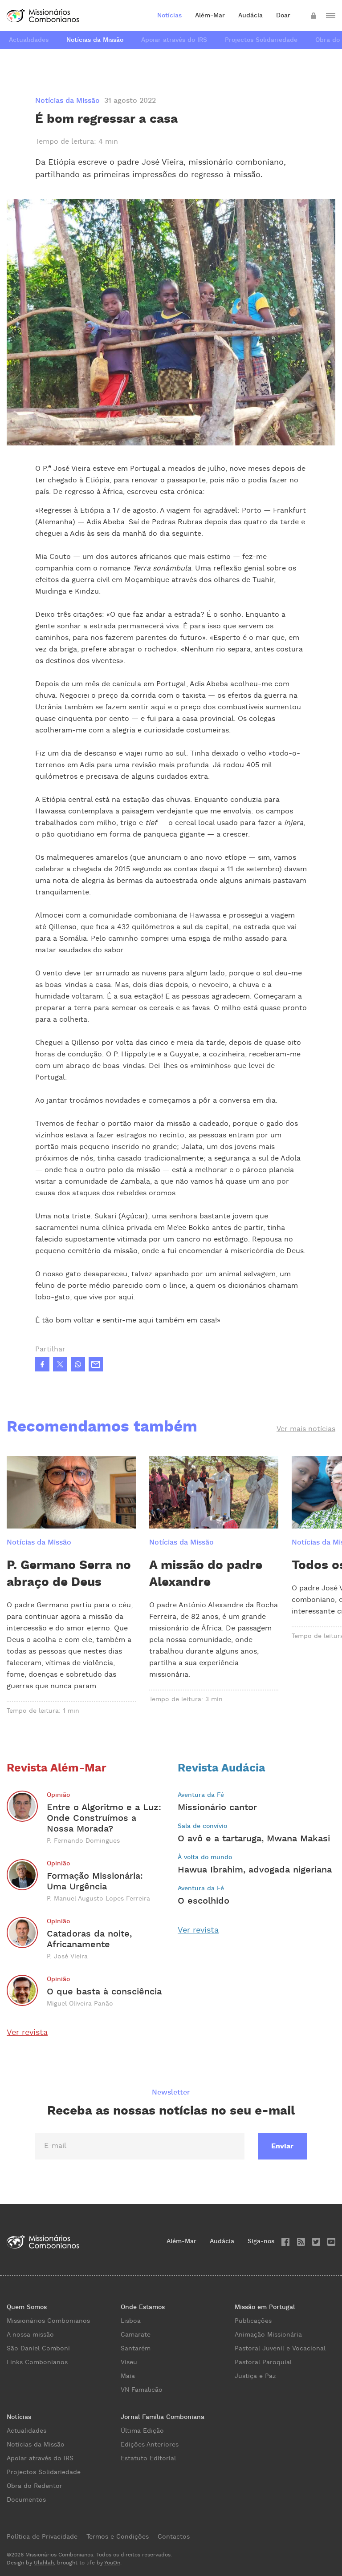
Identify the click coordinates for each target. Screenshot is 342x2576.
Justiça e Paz (255, 2376)
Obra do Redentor (35, 2486)
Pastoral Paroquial (263, 2362)
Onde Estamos (143, 2307)
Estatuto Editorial (148, 2459)
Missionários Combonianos (48, 2321)
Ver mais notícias (306, 1429)
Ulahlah (44, 2563)
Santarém (136, 2349)
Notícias (169, 16)
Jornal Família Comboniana (163, 2417)
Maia (128, 2376)
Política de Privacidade (42, 2537)
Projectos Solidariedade (261, 40)
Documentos (26, 2500)
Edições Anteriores (150, 2445)
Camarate (136, 2335)
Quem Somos (27, 2307)
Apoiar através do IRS (174, 40)
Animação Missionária (268, 2335)
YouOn (112, 2563)
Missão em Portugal (265, 2307)
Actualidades (29, 40)
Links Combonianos (37, 2362)
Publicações (253, 2321)
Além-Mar (210, 16)
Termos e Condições (118, 2537)
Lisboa (131, 2321)
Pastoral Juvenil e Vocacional (280, 2349)
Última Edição (142, 2431)
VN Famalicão (142, 2390)
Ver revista (27, 2032)
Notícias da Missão (95, 40)
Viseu (129, 2362)
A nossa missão (30, 2335)
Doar (283, 16)
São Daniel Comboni (38, 2349)
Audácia (250, 16)
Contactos (174, 2537)
